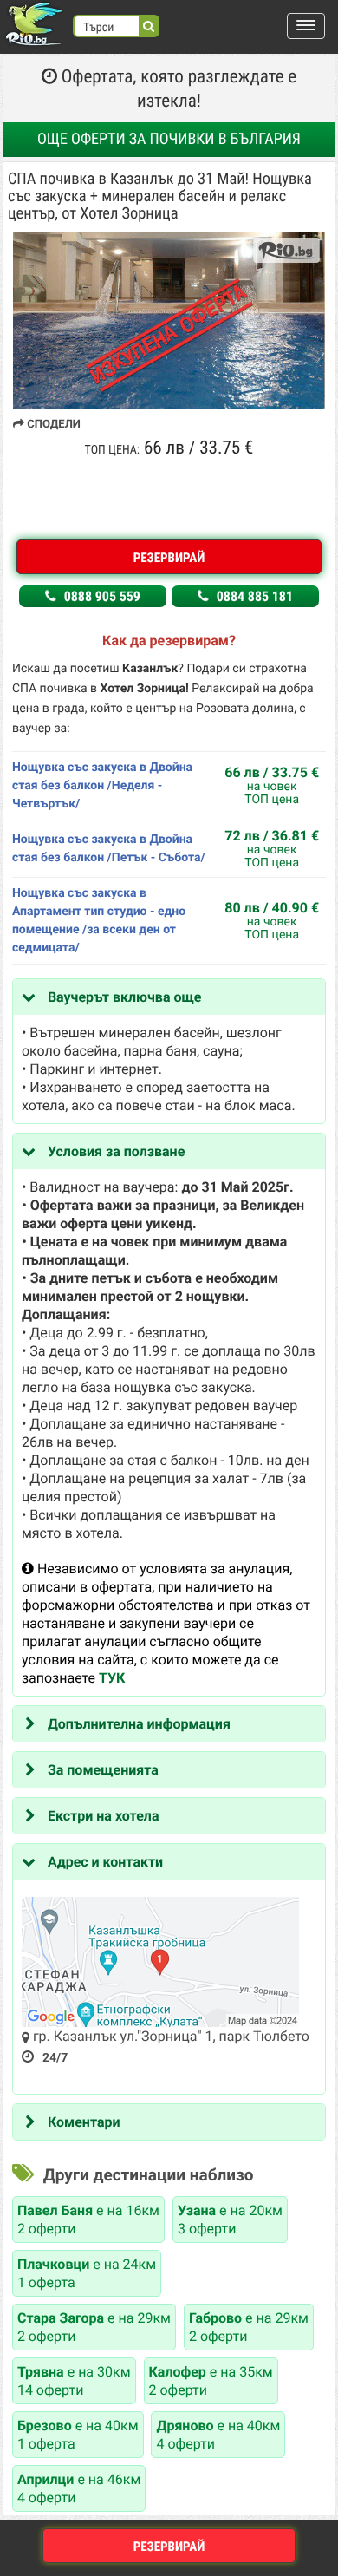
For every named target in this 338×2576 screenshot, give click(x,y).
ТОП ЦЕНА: (112, 450)
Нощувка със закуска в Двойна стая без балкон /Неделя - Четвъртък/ (102, 786)
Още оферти (169, 139)
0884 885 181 (253, 596)
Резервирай (169, 558)
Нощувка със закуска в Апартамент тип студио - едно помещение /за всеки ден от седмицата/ (99, 921)
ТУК (112, 1678)
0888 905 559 (101, 596)
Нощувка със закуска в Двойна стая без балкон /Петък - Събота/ (109, 849)
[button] (306, 26)
